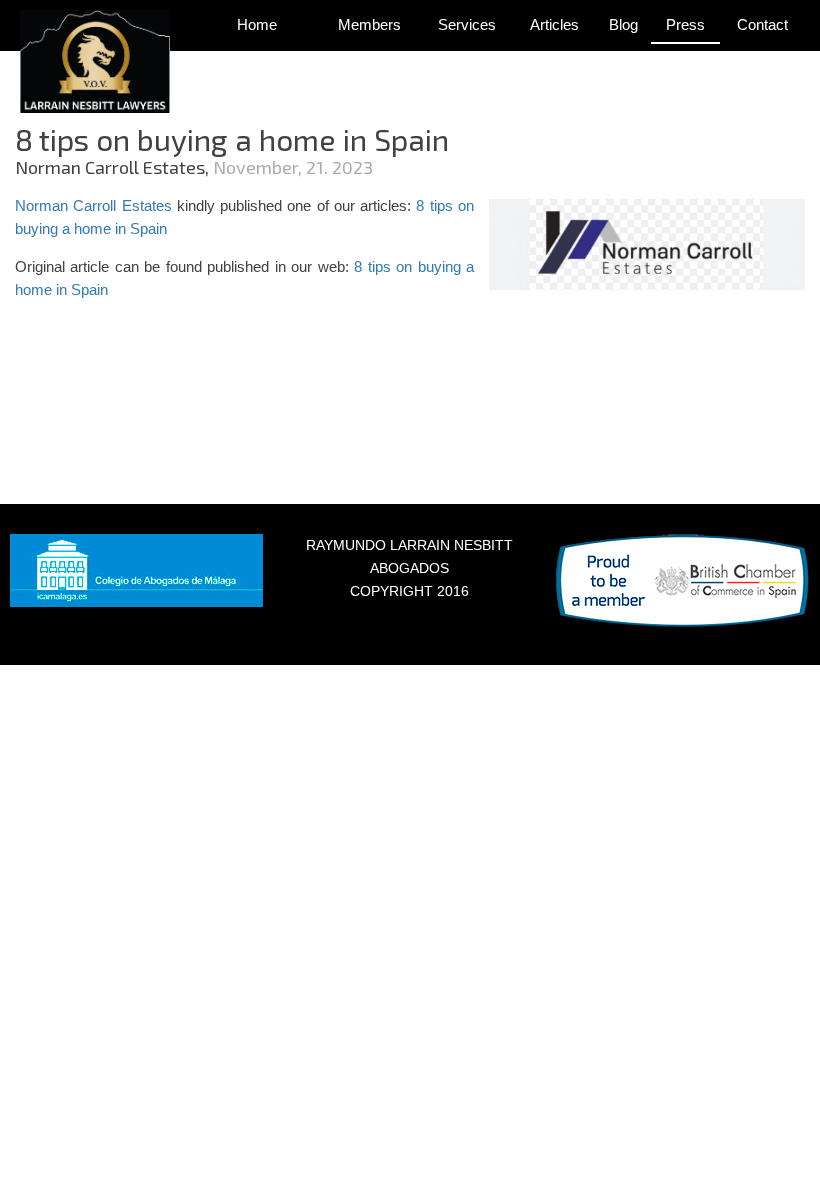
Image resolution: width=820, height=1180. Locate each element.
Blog (623, 24)
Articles (554, 24)
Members (369, 24)
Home (257, 24)
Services (467, 24)
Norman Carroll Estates (93, 205)
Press (685, 24)
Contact (762, 24)
